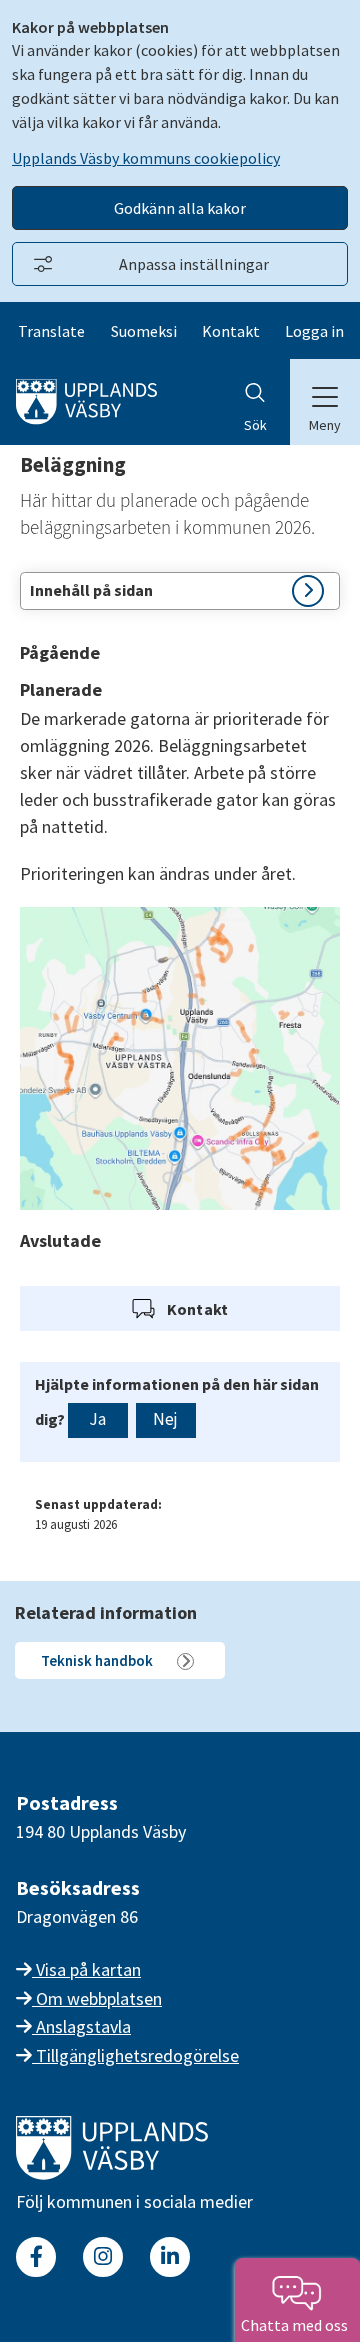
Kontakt (231, 331)
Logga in (314, 331)
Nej (165, 1419)
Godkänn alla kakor (180, 208)
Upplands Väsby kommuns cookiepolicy (146, 158)
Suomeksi (144, 331)
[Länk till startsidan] (112, 2173)
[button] (180, 591)
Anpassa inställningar (194, 264)
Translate (51, 331)
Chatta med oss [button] (297, 2325)
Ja (97, 1419)
